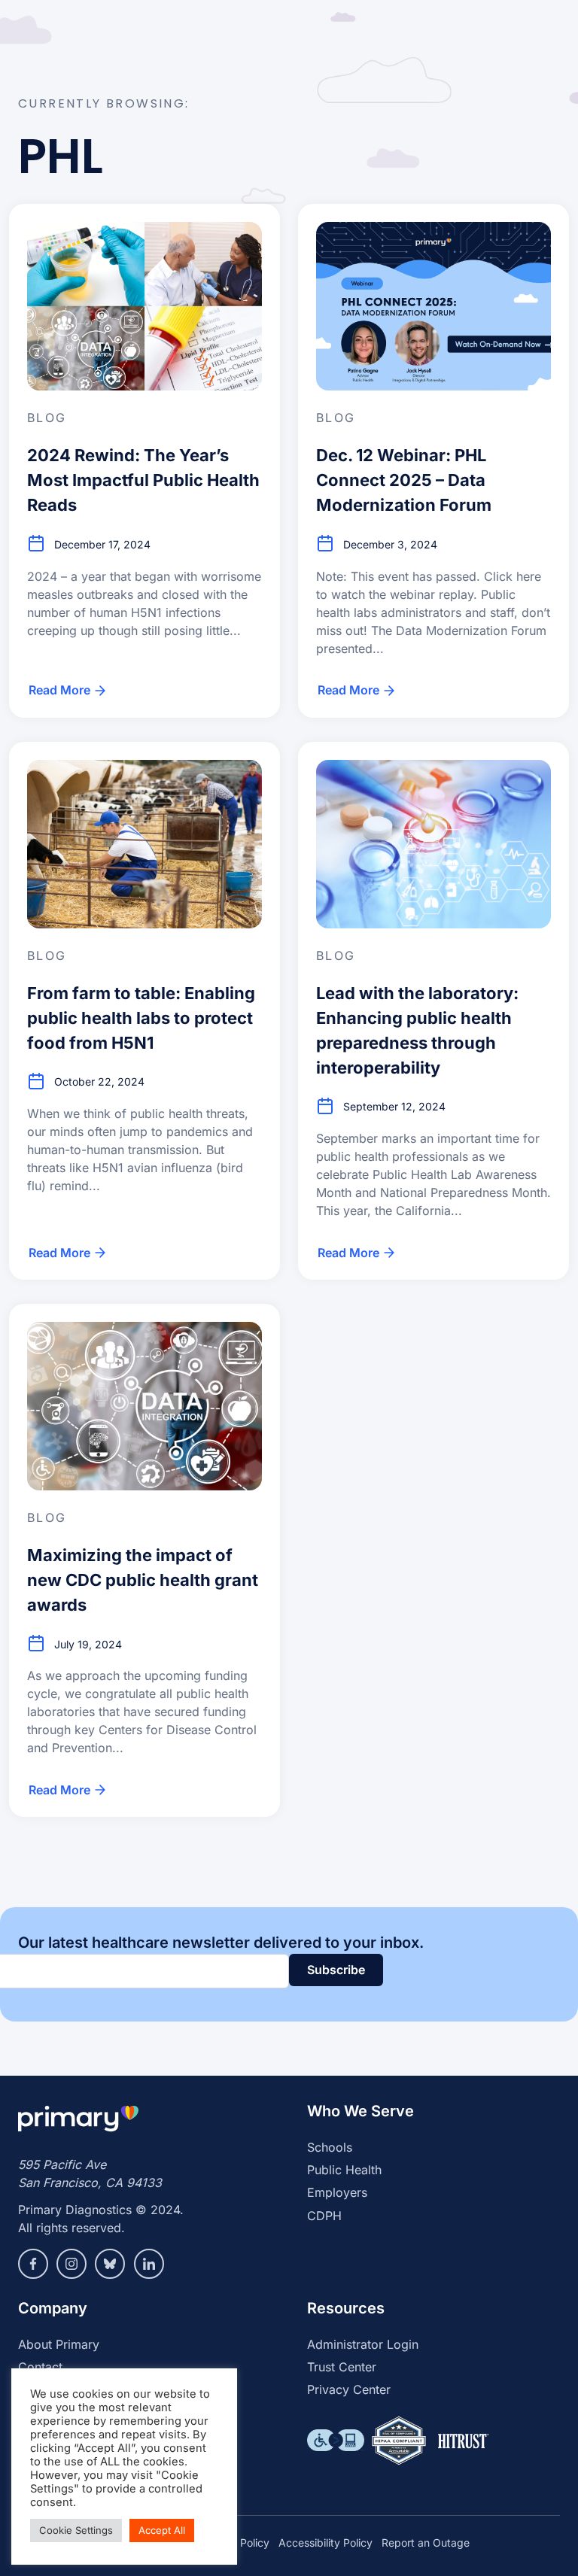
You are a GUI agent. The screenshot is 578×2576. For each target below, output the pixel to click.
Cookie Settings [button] (76, 2530)
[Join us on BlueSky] (110, 2264)
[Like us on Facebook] (33, 2264)
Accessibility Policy (326, 2543)
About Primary (59, 2344)
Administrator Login (363, 2344)
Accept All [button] (162, 2530)
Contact (40, 2367)
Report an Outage (426, 2543)
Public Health (344, 2170)
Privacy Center (349, 2389)
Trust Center (342, 2367)
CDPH (324, 2216)
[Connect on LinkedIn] (149, 2264)
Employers (337, 2192)
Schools (330, 2147)
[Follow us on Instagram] (71, 2264)
